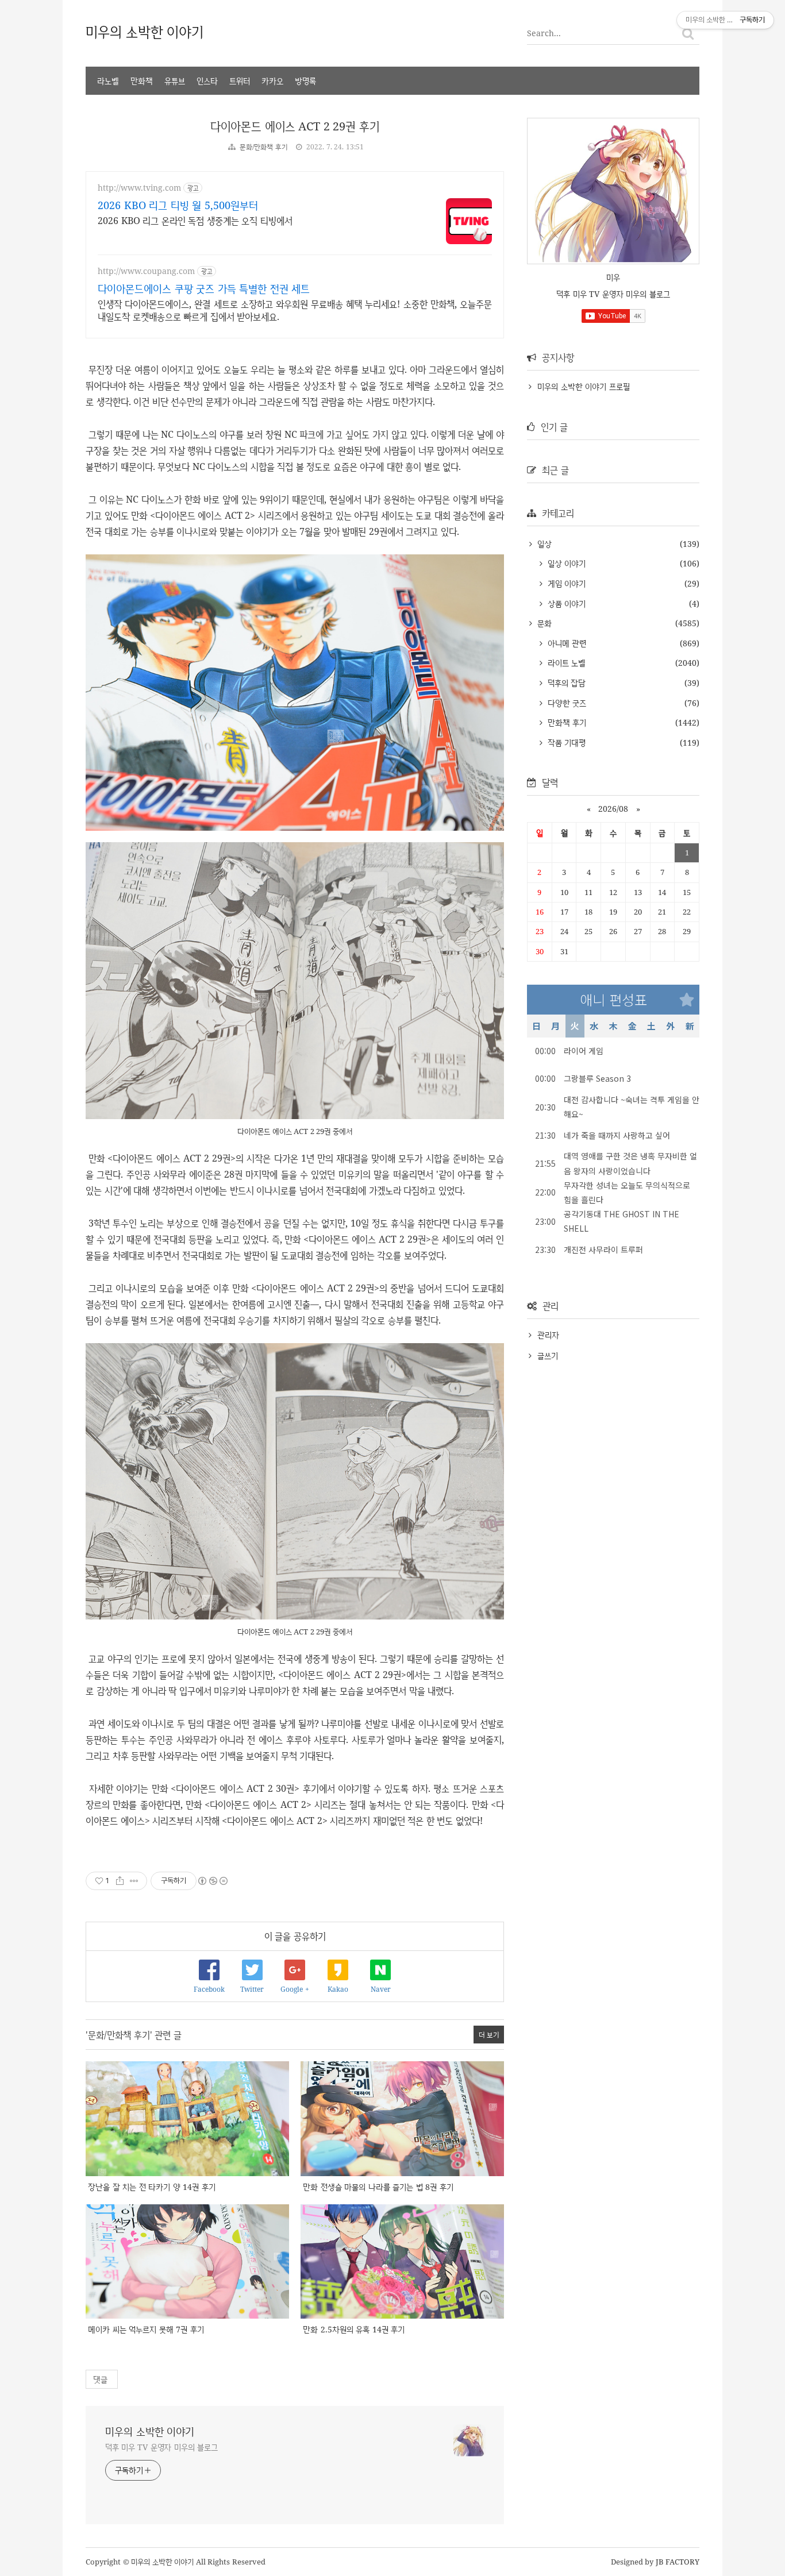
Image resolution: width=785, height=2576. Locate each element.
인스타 (207, 81)
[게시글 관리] (134, 1881)
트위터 (240, 81)
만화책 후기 (565, 722)
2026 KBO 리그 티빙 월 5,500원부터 (178, 205)
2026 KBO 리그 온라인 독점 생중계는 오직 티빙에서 (195, 221)
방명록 (305, 81)
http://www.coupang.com (146, 271)
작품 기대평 (565, 743)
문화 (543, 623)
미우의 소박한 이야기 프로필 (584, 386)
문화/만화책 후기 (263, 147)
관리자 (548, 1335)
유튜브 (175, 81)
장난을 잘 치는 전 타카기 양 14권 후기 (152, 2187)
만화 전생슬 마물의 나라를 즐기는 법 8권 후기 (378, 2187)
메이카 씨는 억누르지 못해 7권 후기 (146, 2329)
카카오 (272, 81)
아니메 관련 (565, 643)
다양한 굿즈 (565, 703)
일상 (543, 544)
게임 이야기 (565, 583)
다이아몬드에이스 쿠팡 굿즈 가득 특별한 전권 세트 (204, 288)
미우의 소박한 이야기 (145, 31)
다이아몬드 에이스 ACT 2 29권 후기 (295, 126)
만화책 (142, 81)
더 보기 (489, 2035)
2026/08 (613, 809)
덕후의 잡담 (565, 683)
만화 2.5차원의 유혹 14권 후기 (354, 2329)
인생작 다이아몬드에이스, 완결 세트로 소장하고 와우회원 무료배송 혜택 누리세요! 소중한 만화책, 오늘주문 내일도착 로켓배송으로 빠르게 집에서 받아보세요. (295, 310)
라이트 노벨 (565, 663)
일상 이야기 (565, 563)
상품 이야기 (565, 603)
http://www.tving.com (139, 188)
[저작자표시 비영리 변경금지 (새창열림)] (212, 1881)
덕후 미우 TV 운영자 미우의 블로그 (161, 2447)
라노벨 (108, 81)
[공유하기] (120, 1881)
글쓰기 (548, 1356)
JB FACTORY (678, 2562)
